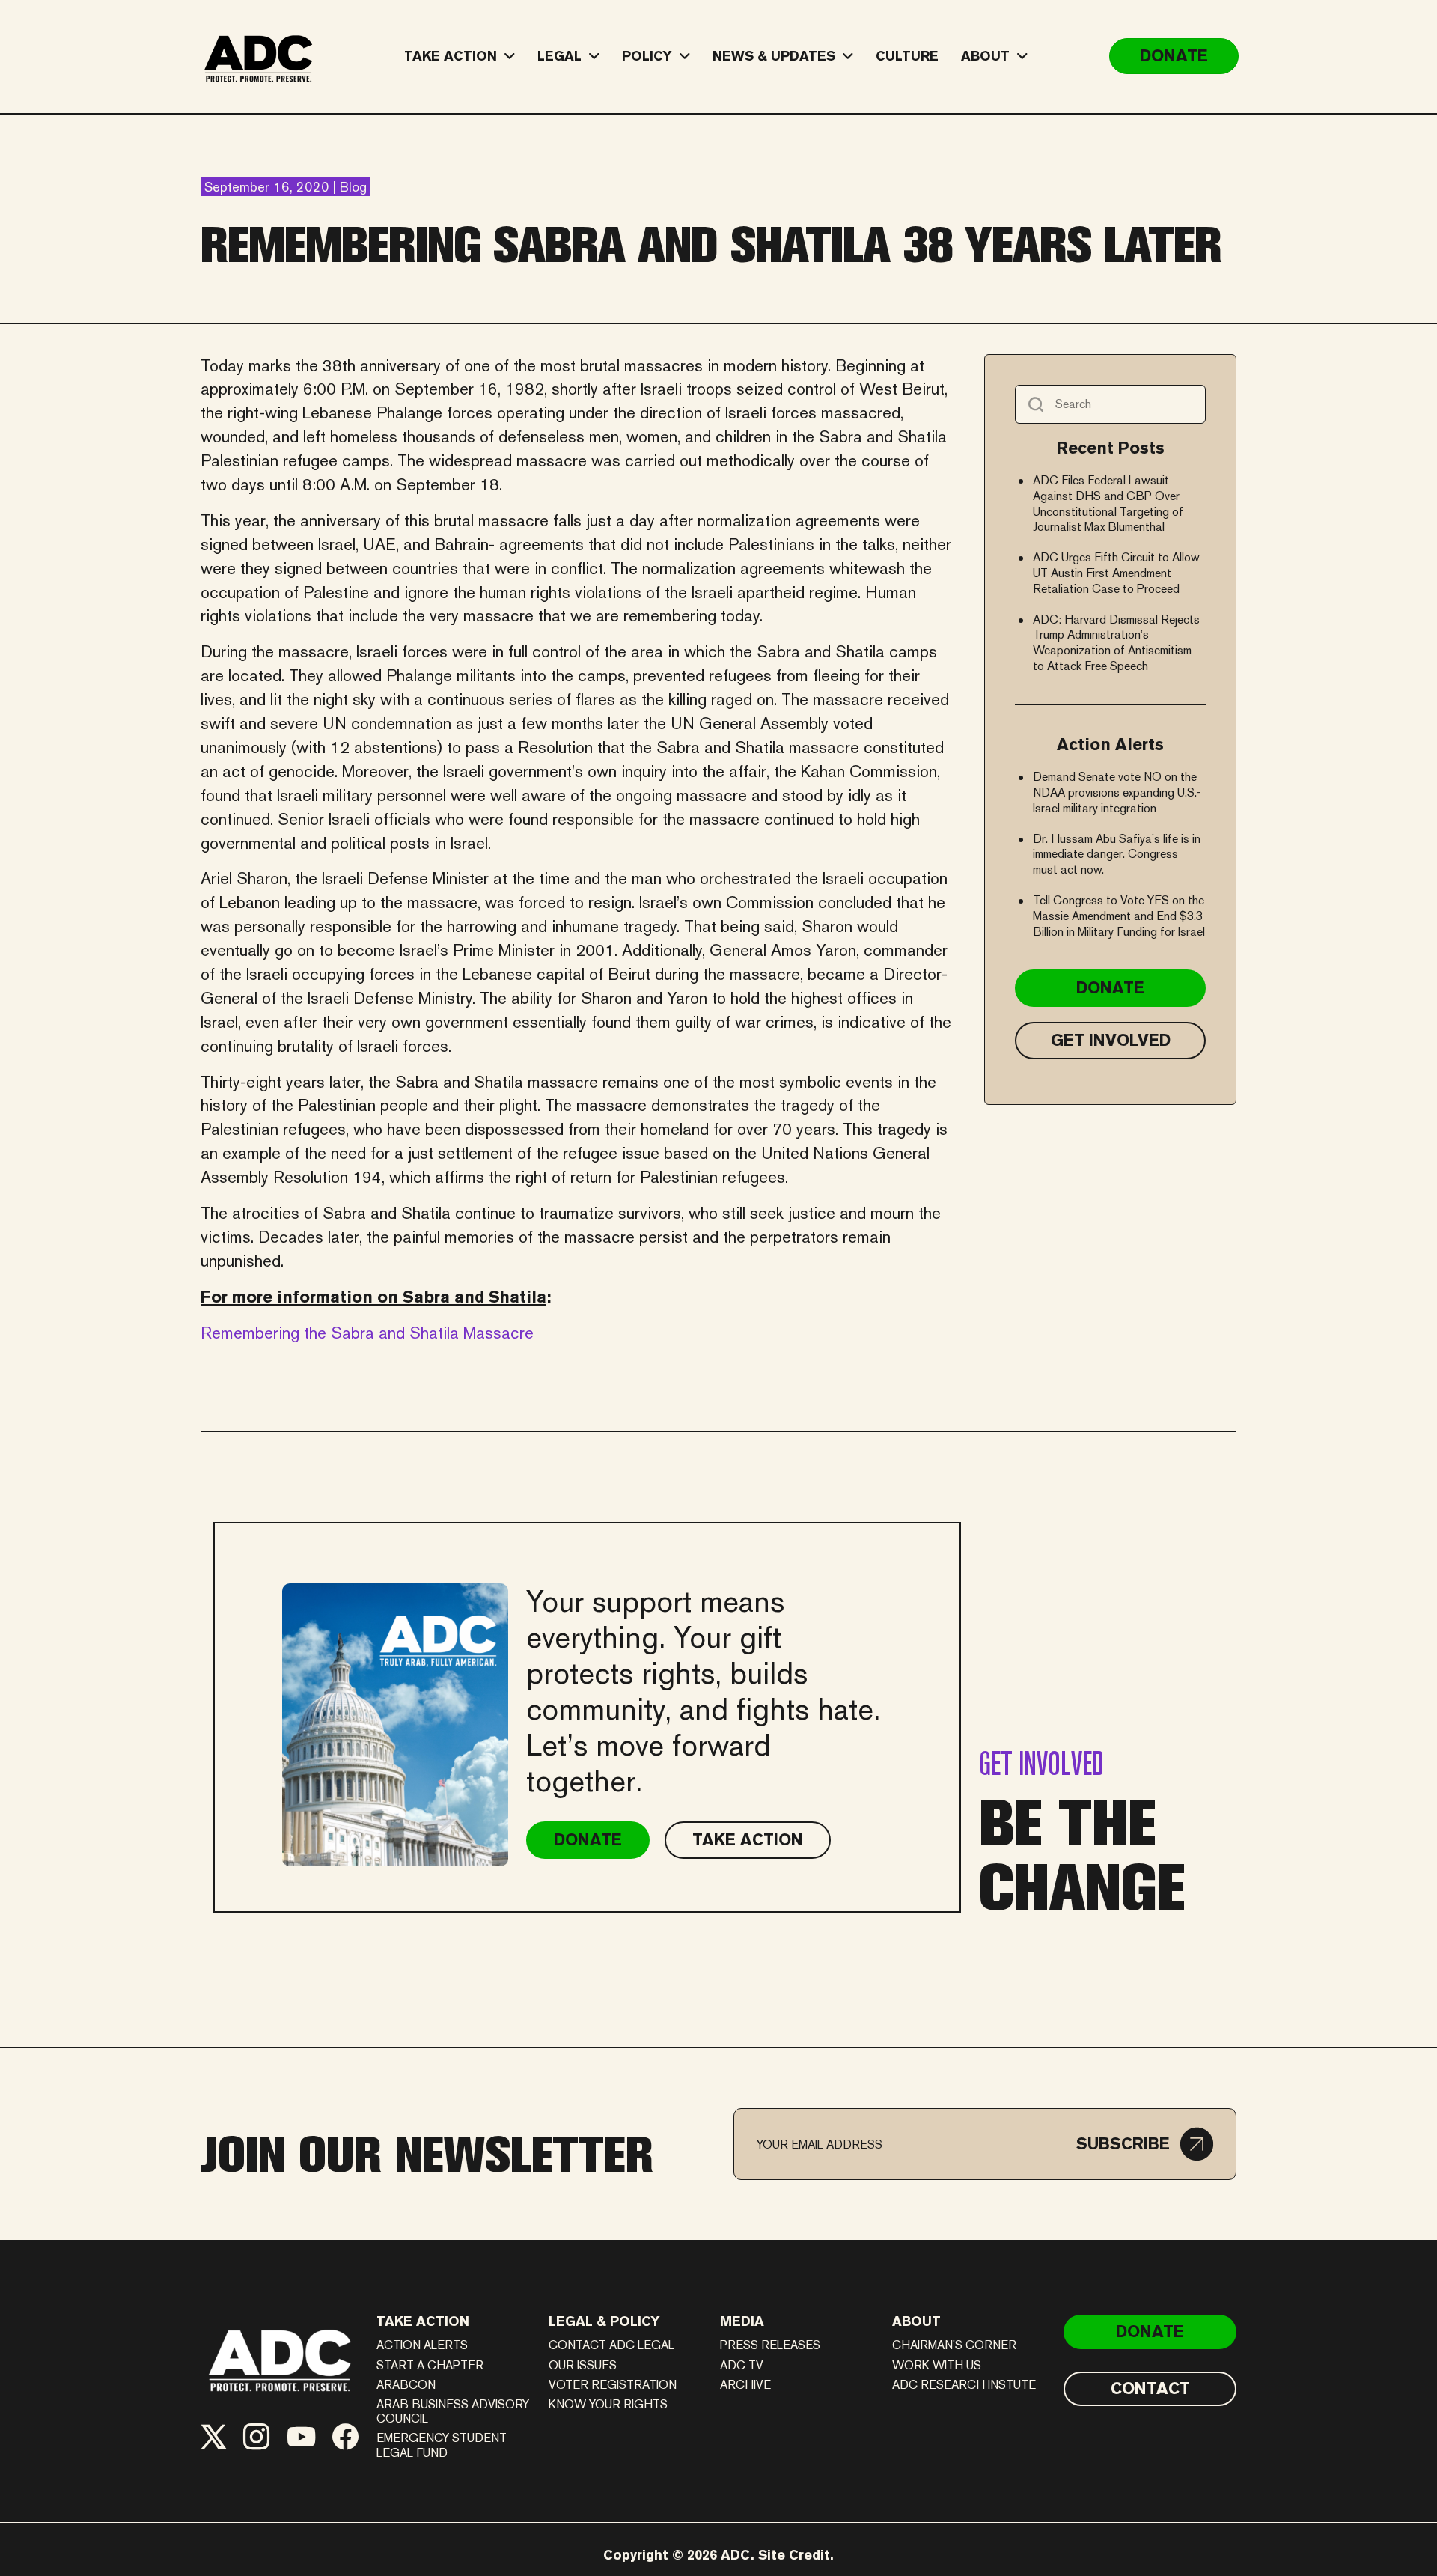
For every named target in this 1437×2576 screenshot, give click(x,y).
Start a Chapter (430, 2365)
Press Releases (770, 2345)
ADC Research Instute (964, 2385)
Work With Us (937, 2365)
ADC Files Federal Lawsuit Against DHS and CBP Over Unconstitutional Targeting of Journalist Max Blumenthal (1108, 503)
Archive (745, 2385)
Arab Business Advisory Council (453, 2411)
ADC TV (742, 2365)
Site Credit (794, 2555)
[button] (1145, 2144)
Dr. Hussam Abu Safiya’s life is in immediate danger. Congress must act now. (1117, 855)
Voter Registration (613, 2385)
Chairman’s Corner (954, 2345)
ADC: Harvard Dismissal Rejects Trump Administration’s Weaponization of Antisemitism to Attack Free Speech (1116, 643)
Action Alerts (422, 2345)
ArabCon (406, 2385)
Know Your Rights (608, 2404)
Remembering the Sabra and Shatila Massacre (367, 1333)
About (916, 2321)
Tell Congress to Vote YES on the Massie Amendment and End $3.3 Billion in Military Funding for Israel (1119, 916)
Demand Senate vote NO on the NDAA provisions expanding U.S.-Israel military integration (1117, 792)
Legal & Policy (604, 2321)
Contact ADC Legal (611, 2345)
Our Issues (583, 2365)
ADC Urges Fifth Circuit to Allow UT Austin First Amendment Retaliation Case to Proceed (1116, 573)
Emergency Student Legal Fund (442, 2445)
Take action (423, 2321)
